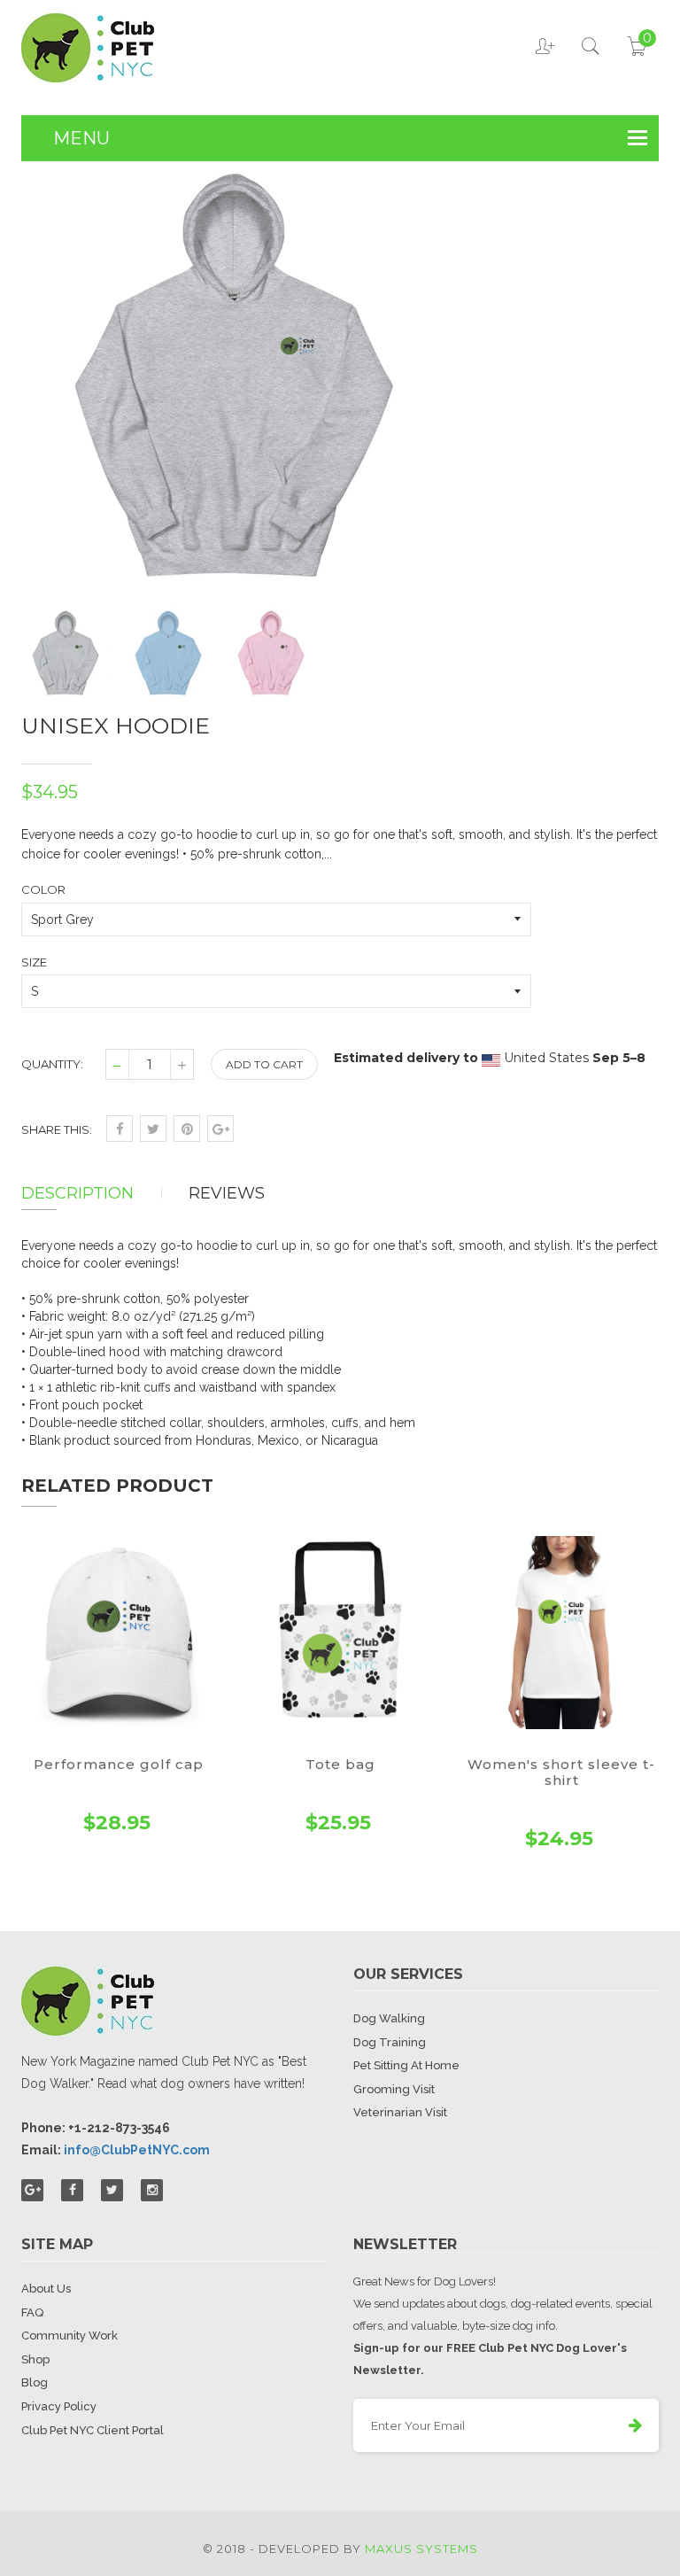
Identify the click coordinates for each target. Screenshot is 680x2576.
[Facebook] (72, 2190)
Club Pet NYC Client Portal (93, 2430)
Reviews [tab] (227, 1193)
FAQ (32, 2312)
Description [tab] (77, 1193)
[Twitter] (112, 2190)
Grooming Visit (394, 2089)
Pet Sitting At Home (406, 2065)
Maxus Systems (421, 2549)
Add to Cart (264, 1064)
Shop (35, 2359)
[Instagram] (152, 2190)
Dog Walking (389, 2018)
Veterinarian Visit (400, 2112)
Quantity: (52, 1064)
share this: (57, 1129)
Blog (35, 2382)
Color (43, 889)
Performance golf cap (119, 1764)
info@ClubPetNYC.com (137, 2150)
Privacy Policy (59, 2406)
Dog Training (390, 2042)
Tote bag (340, 1764)
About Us (46, 2289)
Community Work (70, 2335)
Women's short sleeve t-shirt (561, 1772)
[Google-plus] (32, 2190)
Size (34, 962)
